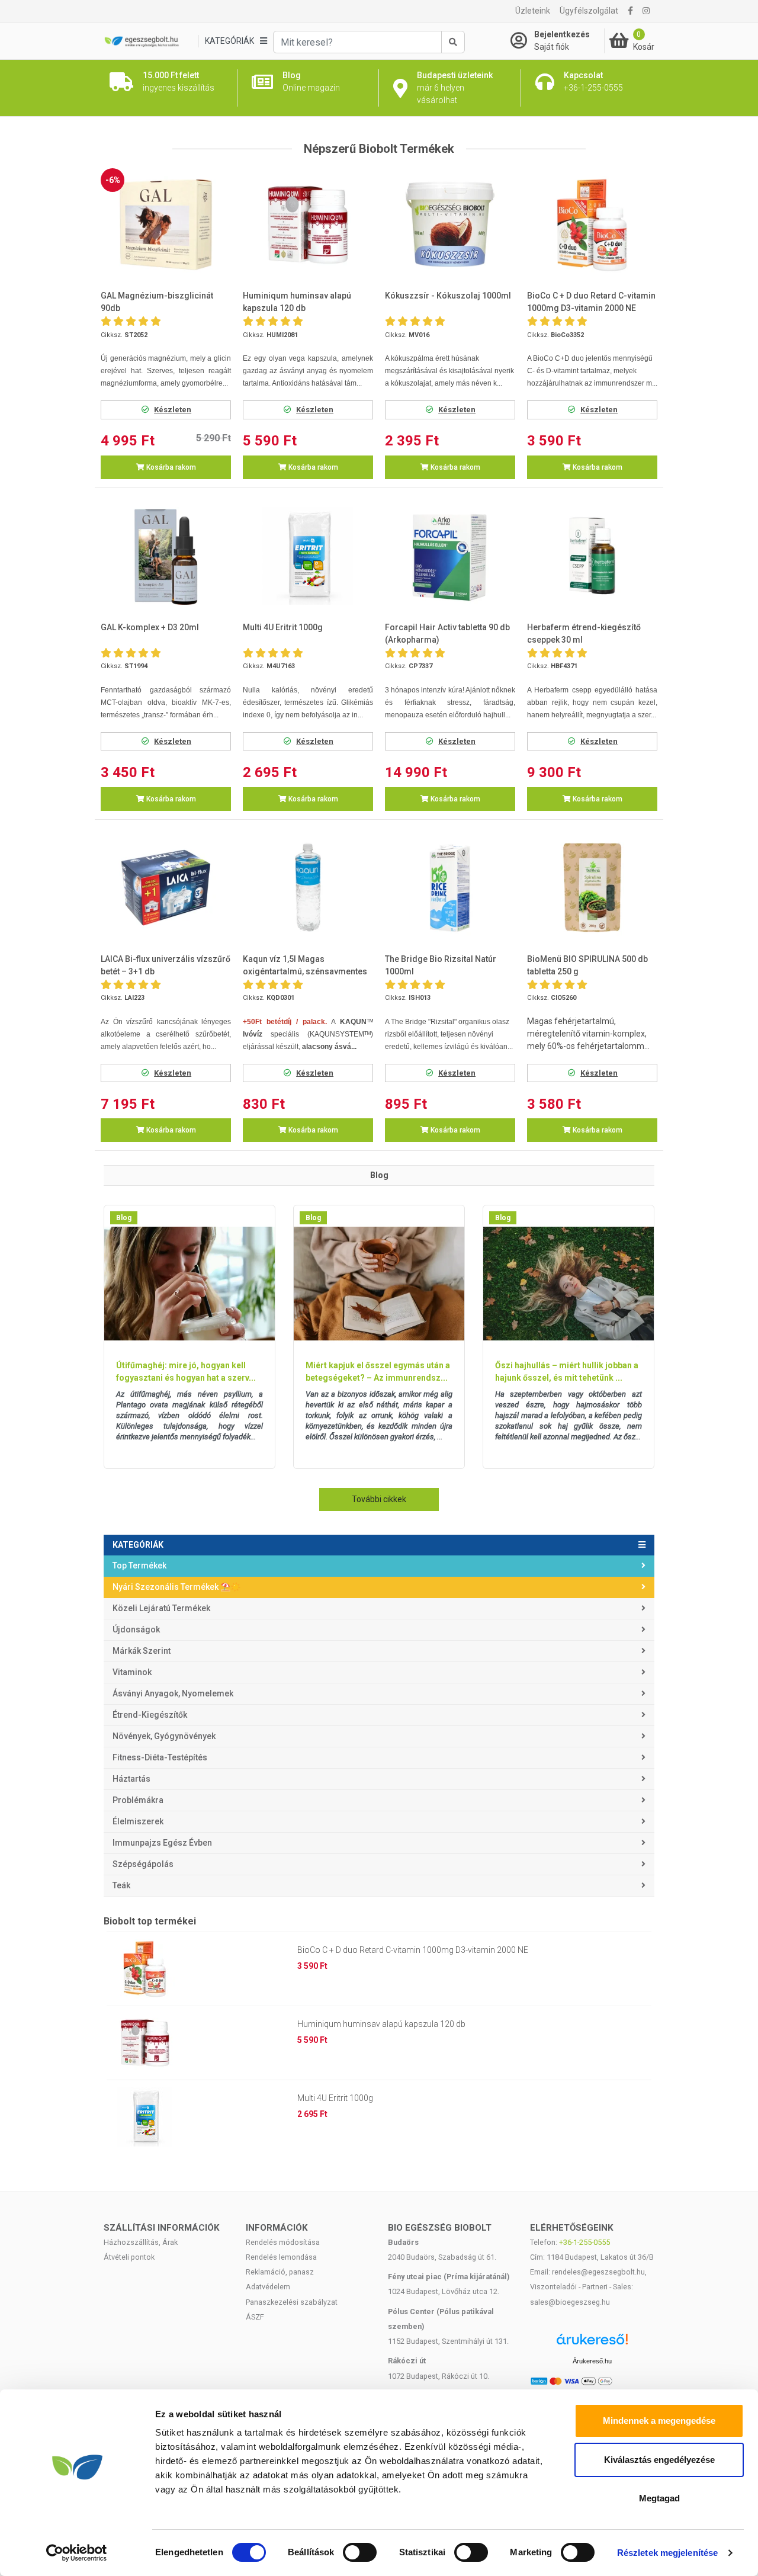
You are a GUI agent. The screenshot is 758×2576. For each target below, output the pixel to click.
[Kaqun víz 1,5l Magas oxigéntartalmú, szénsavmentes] (308, 888)
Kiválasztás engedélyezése (659, 2460)
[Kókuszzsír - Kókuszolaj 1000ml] (450, 225)
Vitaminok (132, 1672)
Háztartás (131, 1779)
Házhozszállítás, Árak (141, 2242)
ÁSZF (255, 2317)
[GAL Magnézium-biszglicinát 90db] (166, 225)
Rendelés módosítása (283, 2242)
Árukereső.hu (592, 2361)
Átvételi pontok (129, 2257)
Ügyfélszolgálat (589, 11)
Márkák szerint (142, 1651)
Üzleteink (533, 11)
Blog (124, 1218)
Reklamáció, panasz (280, 2272)
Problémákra (138, 1800)
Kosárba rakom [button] (170, 467)
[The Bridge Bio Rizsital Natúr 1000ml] (450, 888)
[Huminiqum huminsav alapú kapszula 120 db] (308, 225)
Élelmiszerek (138, 1821)
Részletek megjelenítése (667, 2553)
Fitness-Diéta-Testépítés (160, 1757)
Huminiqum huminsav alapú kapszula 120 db (381, 2024)
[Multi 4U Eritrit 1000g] (308, 556)
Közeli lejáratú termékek (161, 1608)
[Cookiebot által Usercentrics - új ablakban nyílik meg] (77, 2553)
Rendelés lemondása (281, 2257)
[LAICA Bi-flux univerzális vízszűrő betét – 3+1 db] (166, 888)
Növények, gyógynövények (164, 1736)
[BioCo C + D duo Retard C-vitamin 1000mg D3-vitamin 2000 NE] (592, 225)
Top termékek (139, 1566)
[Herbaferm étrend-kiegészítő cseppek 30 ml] (592, 556)
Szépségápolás (143, 1864)
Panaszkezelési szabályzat (292, 2302)
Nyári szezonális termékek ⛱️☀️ (176, 1587)
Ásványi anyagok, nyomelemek (173, 1693)
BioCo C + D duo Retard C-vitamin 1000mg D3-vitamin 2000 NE (413, 1950)
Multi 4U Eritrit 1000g (335, 2098)
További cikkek (379, 1499)
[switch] (360, 2552)
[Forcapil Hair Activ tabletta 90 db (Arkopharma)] (450, 556)
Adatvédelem (268, 2287)
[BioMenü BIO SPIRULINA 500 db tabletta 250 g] (592, 888)
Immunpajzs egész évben (162, 1843)
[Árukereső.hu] (592, 2344)
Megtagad (659, 2498)
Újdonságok (136, 1629)
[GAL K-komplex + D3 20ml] (166, 556)
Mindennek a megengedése (659, 2421)
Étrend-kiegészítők (150, 1715)
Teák (121, 1885)
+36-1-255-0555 (584, 2242)
